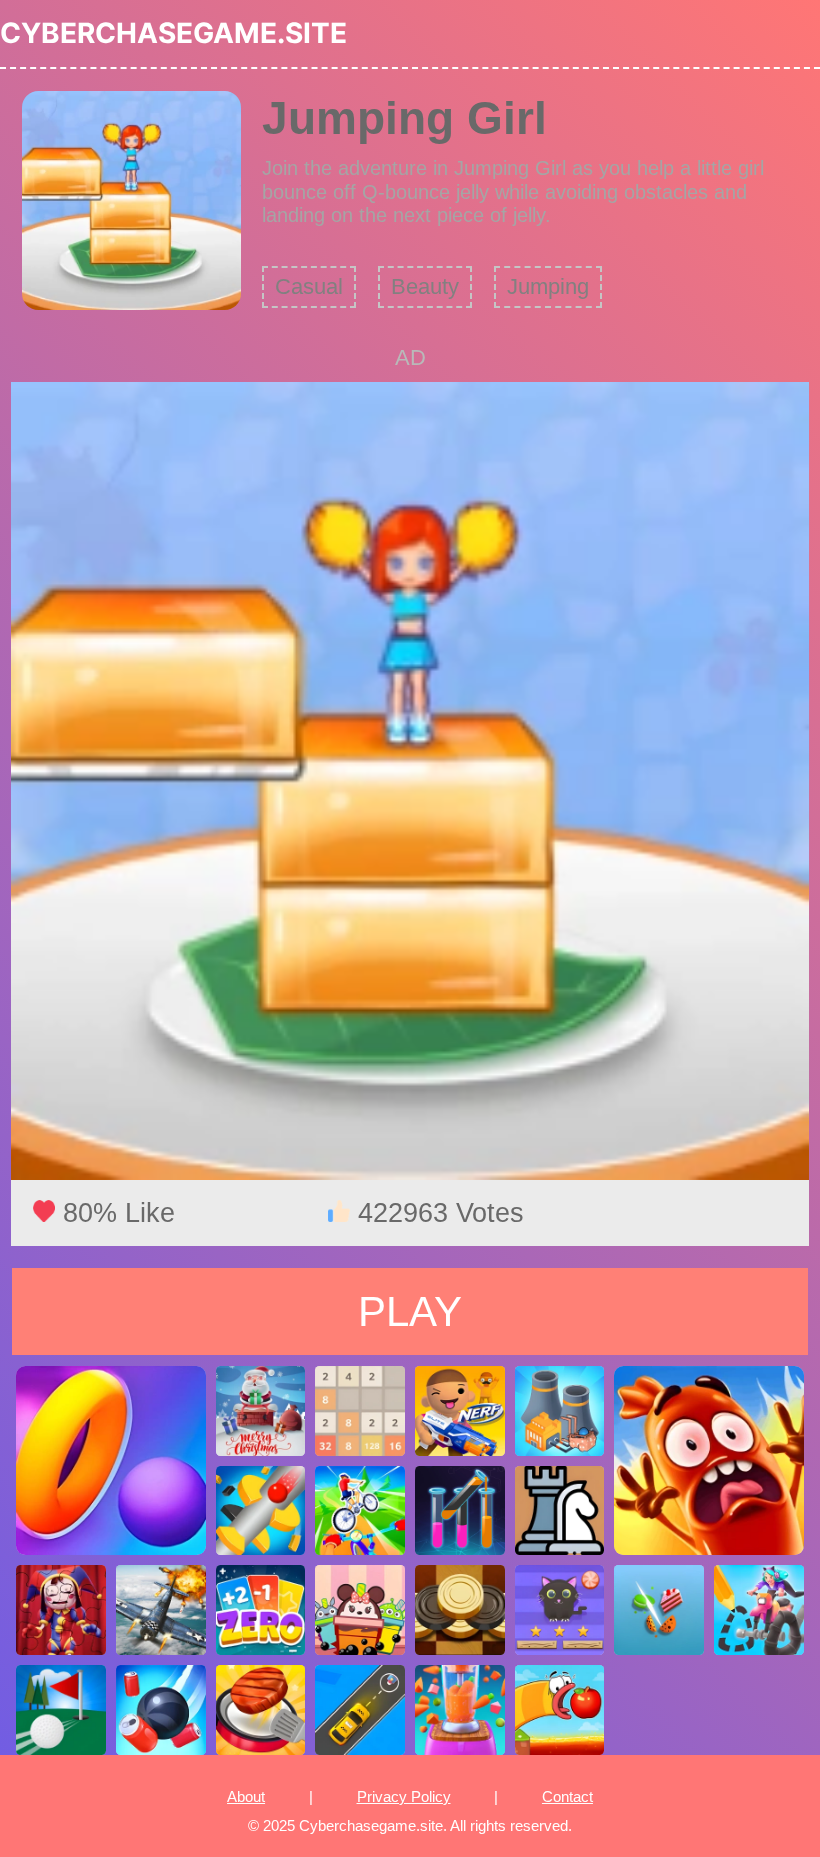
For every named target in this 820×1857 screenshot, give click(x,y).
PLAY (410, 1311)
